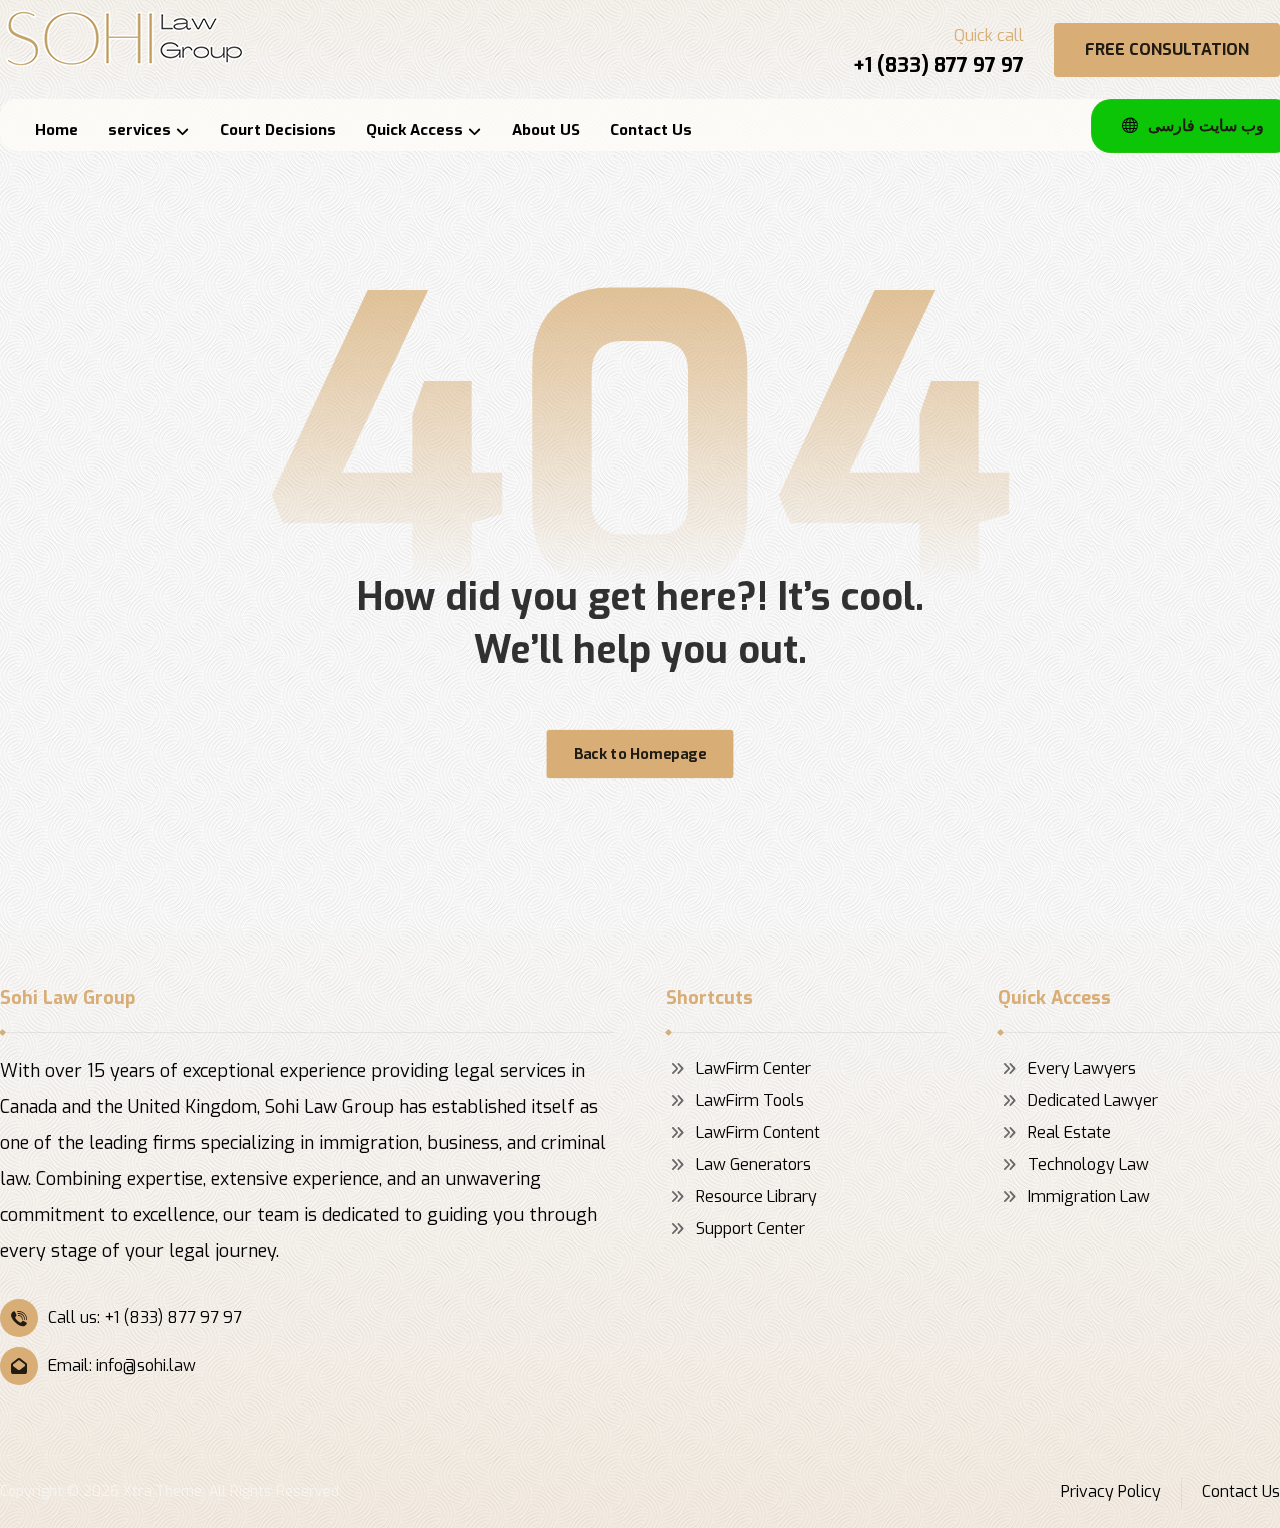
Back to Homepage (639, 753)
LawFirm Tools (750, 1100)
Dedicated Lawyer (1093, 1100)
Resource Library (756, 1196)
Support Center (750, 1228)
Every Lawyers (1082, 1068)
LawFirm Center (753, 1068)
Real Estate (1069, 1132)
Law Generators (753, 1164)
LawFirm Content (758, 1132)
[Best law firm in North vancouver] (125, 38)
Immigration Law (1089, 1196)
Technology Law (1088, 1164)
